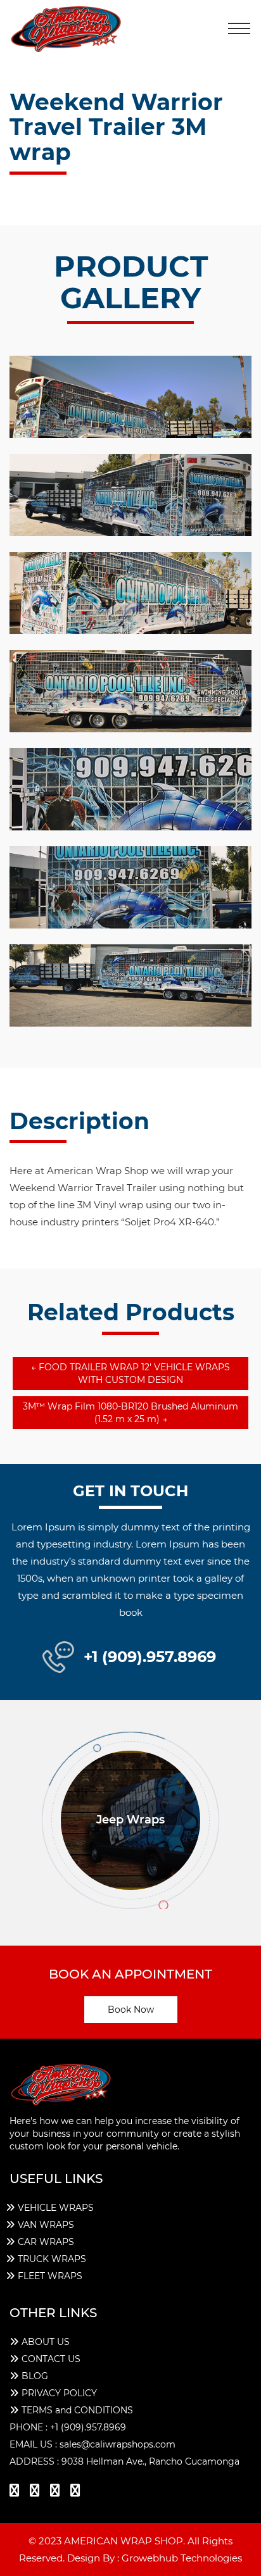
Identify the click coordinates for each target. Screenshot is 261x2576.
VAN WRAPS (46, 2225)
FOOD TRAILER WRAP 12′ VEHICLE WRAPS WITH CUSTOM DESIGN (130, 1373)
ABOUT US (46, 2342)
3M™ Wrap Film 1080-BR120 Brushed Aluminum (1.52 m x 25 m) (130, 1413)
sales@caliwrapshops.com (118, 2444)
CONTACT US (51, 2359)
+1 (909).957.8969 (150, 1657)
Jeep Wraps (130, 1820)
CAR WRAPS (46, 2242)
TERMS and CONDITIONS (77, 2410)
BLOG (35, 2376)
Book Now (131, 2010)
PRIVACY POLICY (59, 2393)
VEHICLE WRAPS (56, 2208)
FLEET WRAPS (50, 2276)
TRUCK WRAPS (52, 2259)
